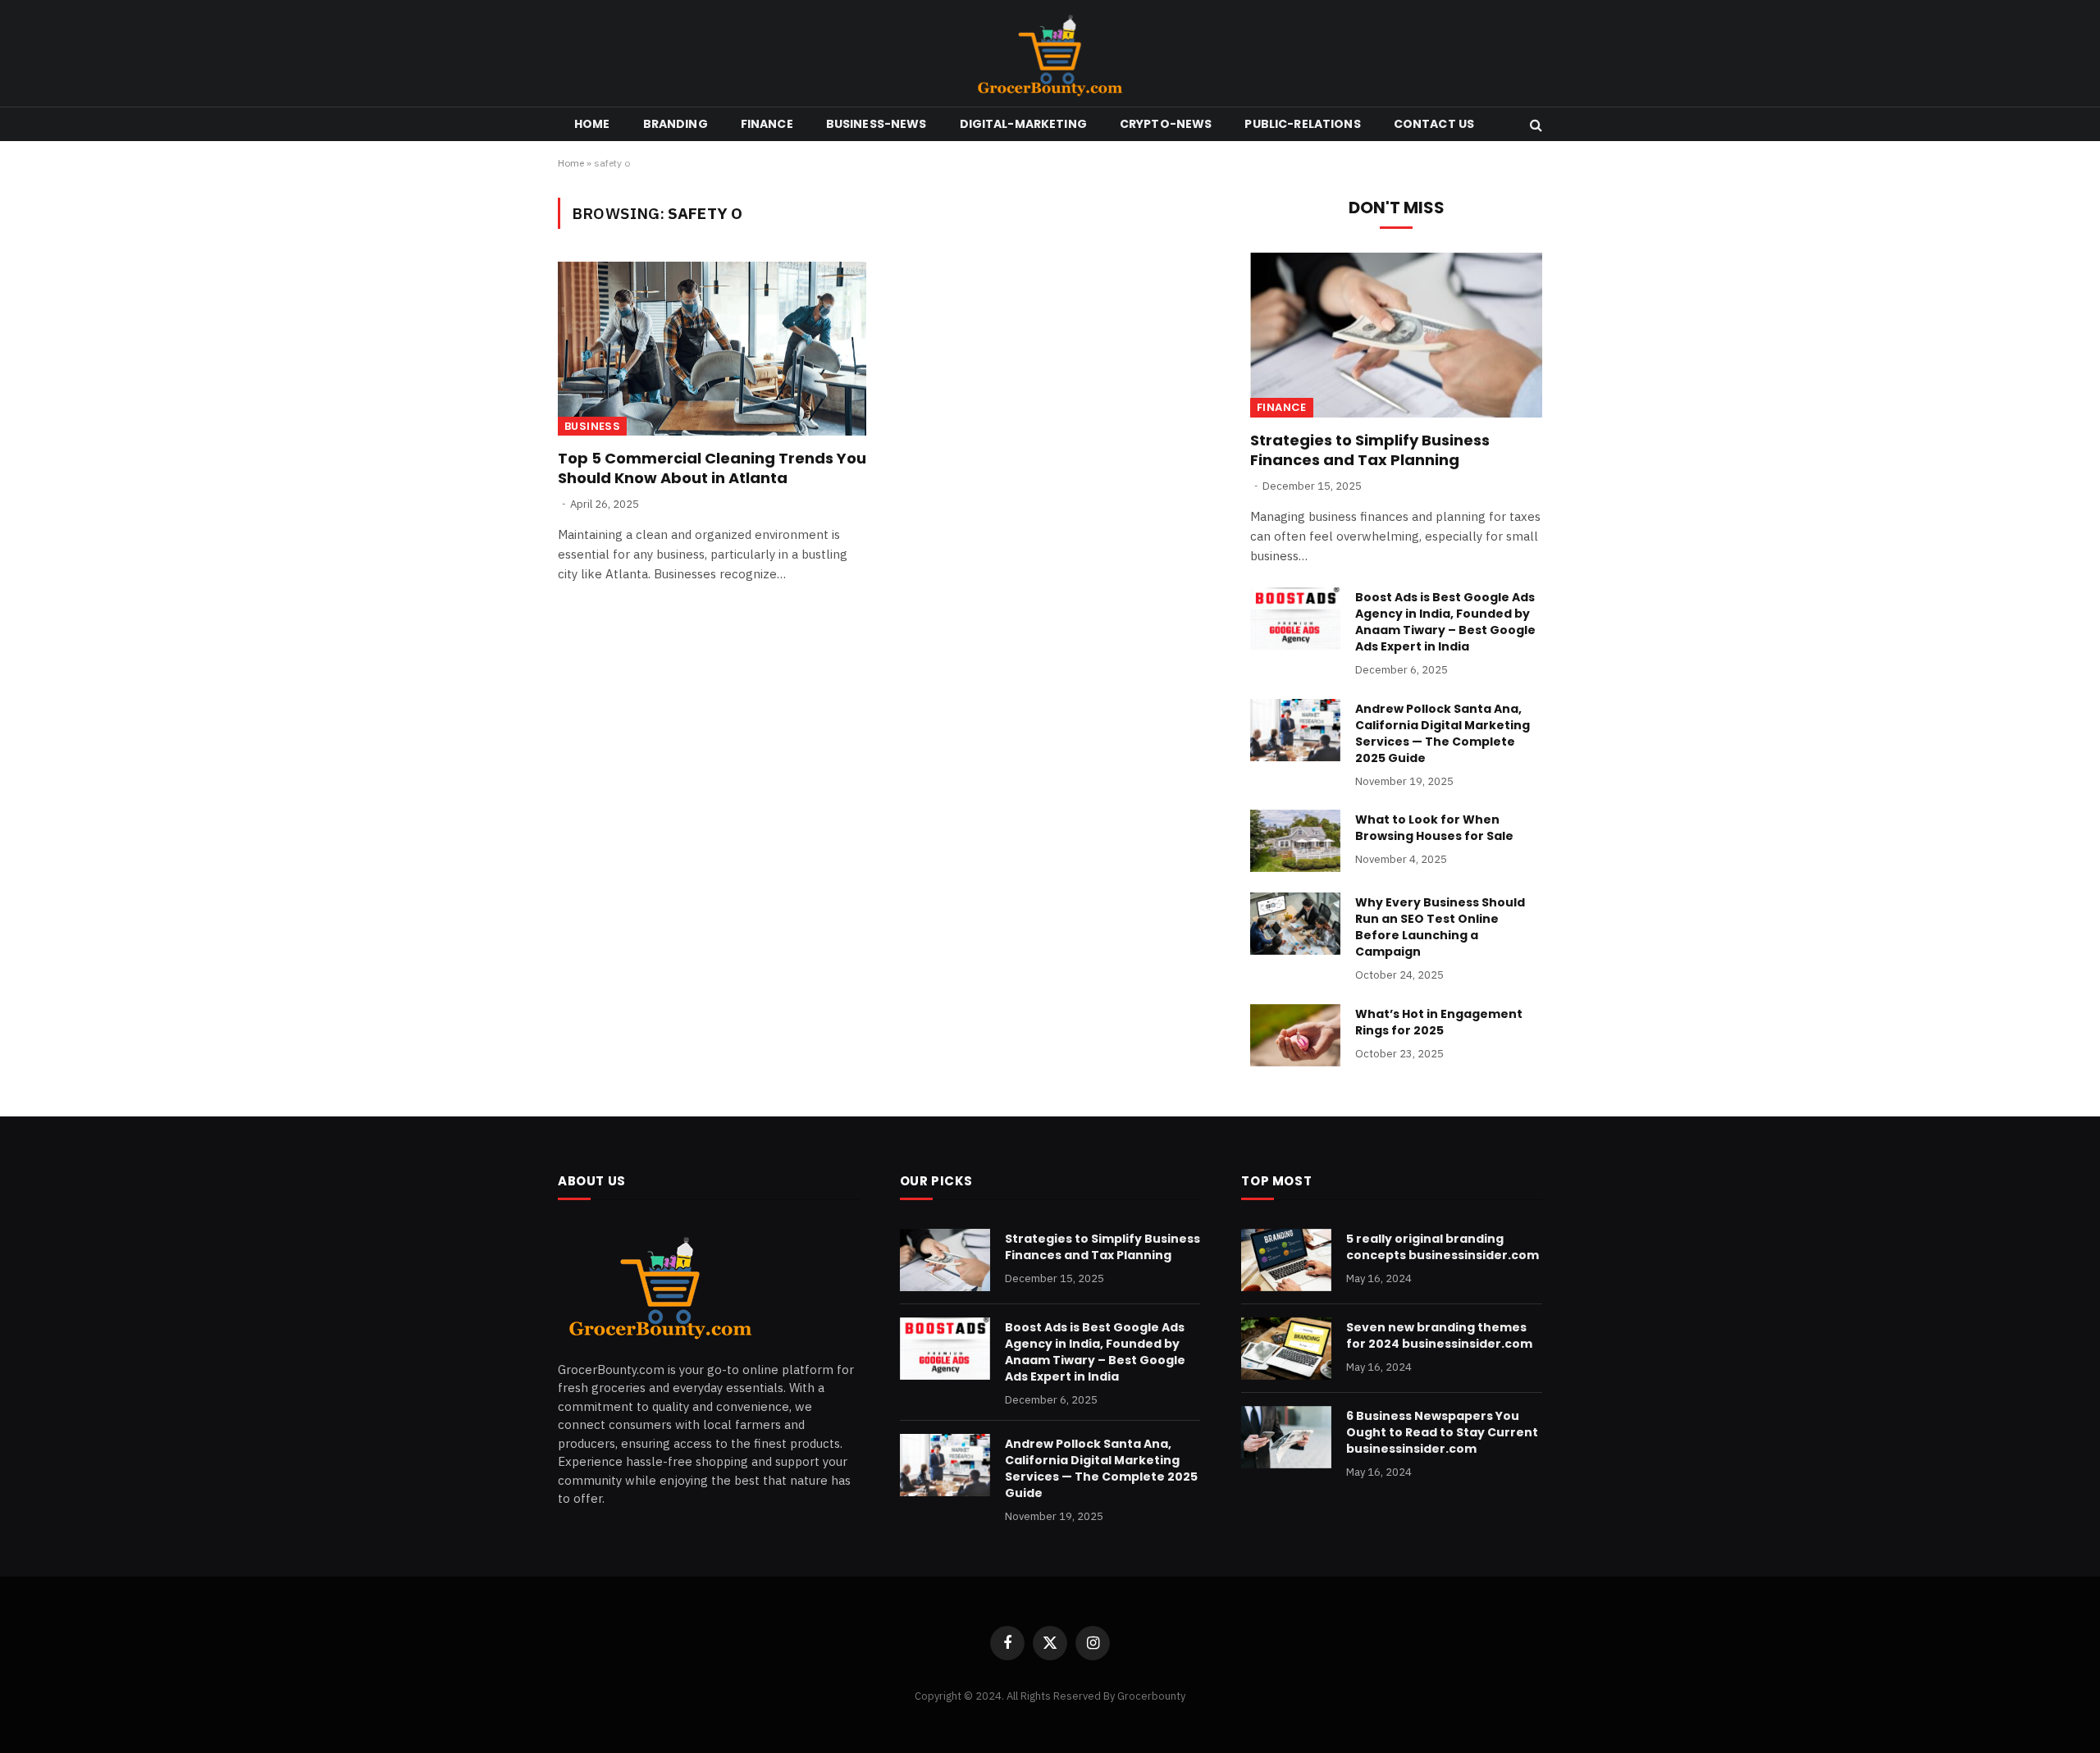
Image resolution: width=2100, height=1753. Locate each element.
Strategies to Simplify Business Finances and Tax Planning (1370, 450)
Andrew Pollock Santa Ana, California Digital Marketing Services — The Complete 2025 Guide (1443, 733)
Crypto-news (1166, 124)
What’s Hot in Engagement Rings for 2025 (1439, 1022)
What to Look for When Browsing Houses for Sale (1434, 828)
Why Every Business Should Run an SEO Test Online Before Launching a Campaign (1440, 927)
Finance (767, 124)
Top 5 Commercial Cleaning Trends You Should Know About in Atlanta (712, 468)
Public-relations (1302, 124)
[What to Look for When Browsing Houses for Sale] (1295, 841)
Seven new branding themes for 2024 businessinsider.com (1439, 1335)
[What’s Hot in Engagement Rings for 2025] (1295, 1035)
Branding (676, 124)
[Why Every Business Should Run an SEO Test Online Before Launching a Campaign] (1295, 924)
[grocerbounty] (1050, 53)
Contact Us (1434, 124)
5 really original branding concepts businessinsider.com (1443, 1247)
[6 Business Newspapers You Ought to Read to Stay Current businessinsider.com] (1286, 1437)
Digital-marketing (1023, 124)
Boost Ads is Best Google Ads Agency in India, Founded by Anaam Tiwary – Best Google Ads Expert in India (1445, 622)
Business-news (877, 124)
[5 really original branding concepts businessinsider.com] (1286, 1260)
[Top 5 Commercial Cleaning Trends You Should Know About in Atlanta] (712, 349)
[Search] (1534, 124)
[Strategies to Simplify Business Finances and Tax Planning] (1396, 335)
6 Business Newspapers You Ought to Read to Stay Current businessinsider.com (1442, 1432)
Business (592, 426)
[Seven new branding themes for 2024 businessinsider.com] (1286, 1349)
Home (592, 124)
